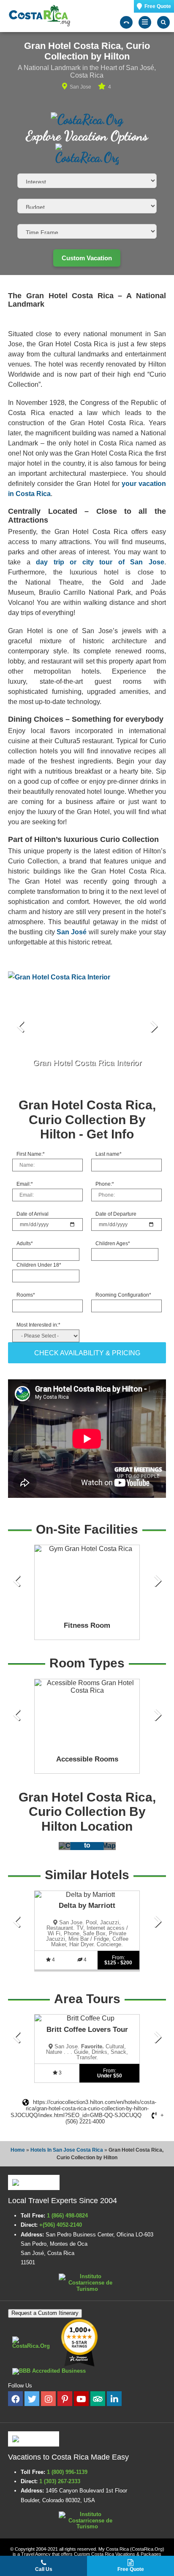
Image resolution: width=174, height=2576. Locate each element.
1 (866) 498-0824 (67, 2216)
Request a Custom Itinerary (45, 2313)
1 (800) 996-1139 (67, 2472)
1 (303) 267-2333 (60, 2481)
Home (18, 2150)
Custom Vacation (87, 258)
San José (72, 932)
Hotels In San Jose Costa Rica (67, 2150)
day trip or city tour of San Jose (100, 562)
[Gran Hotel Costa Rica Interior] (87, 1027)
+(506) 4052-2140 (61, 2225)
